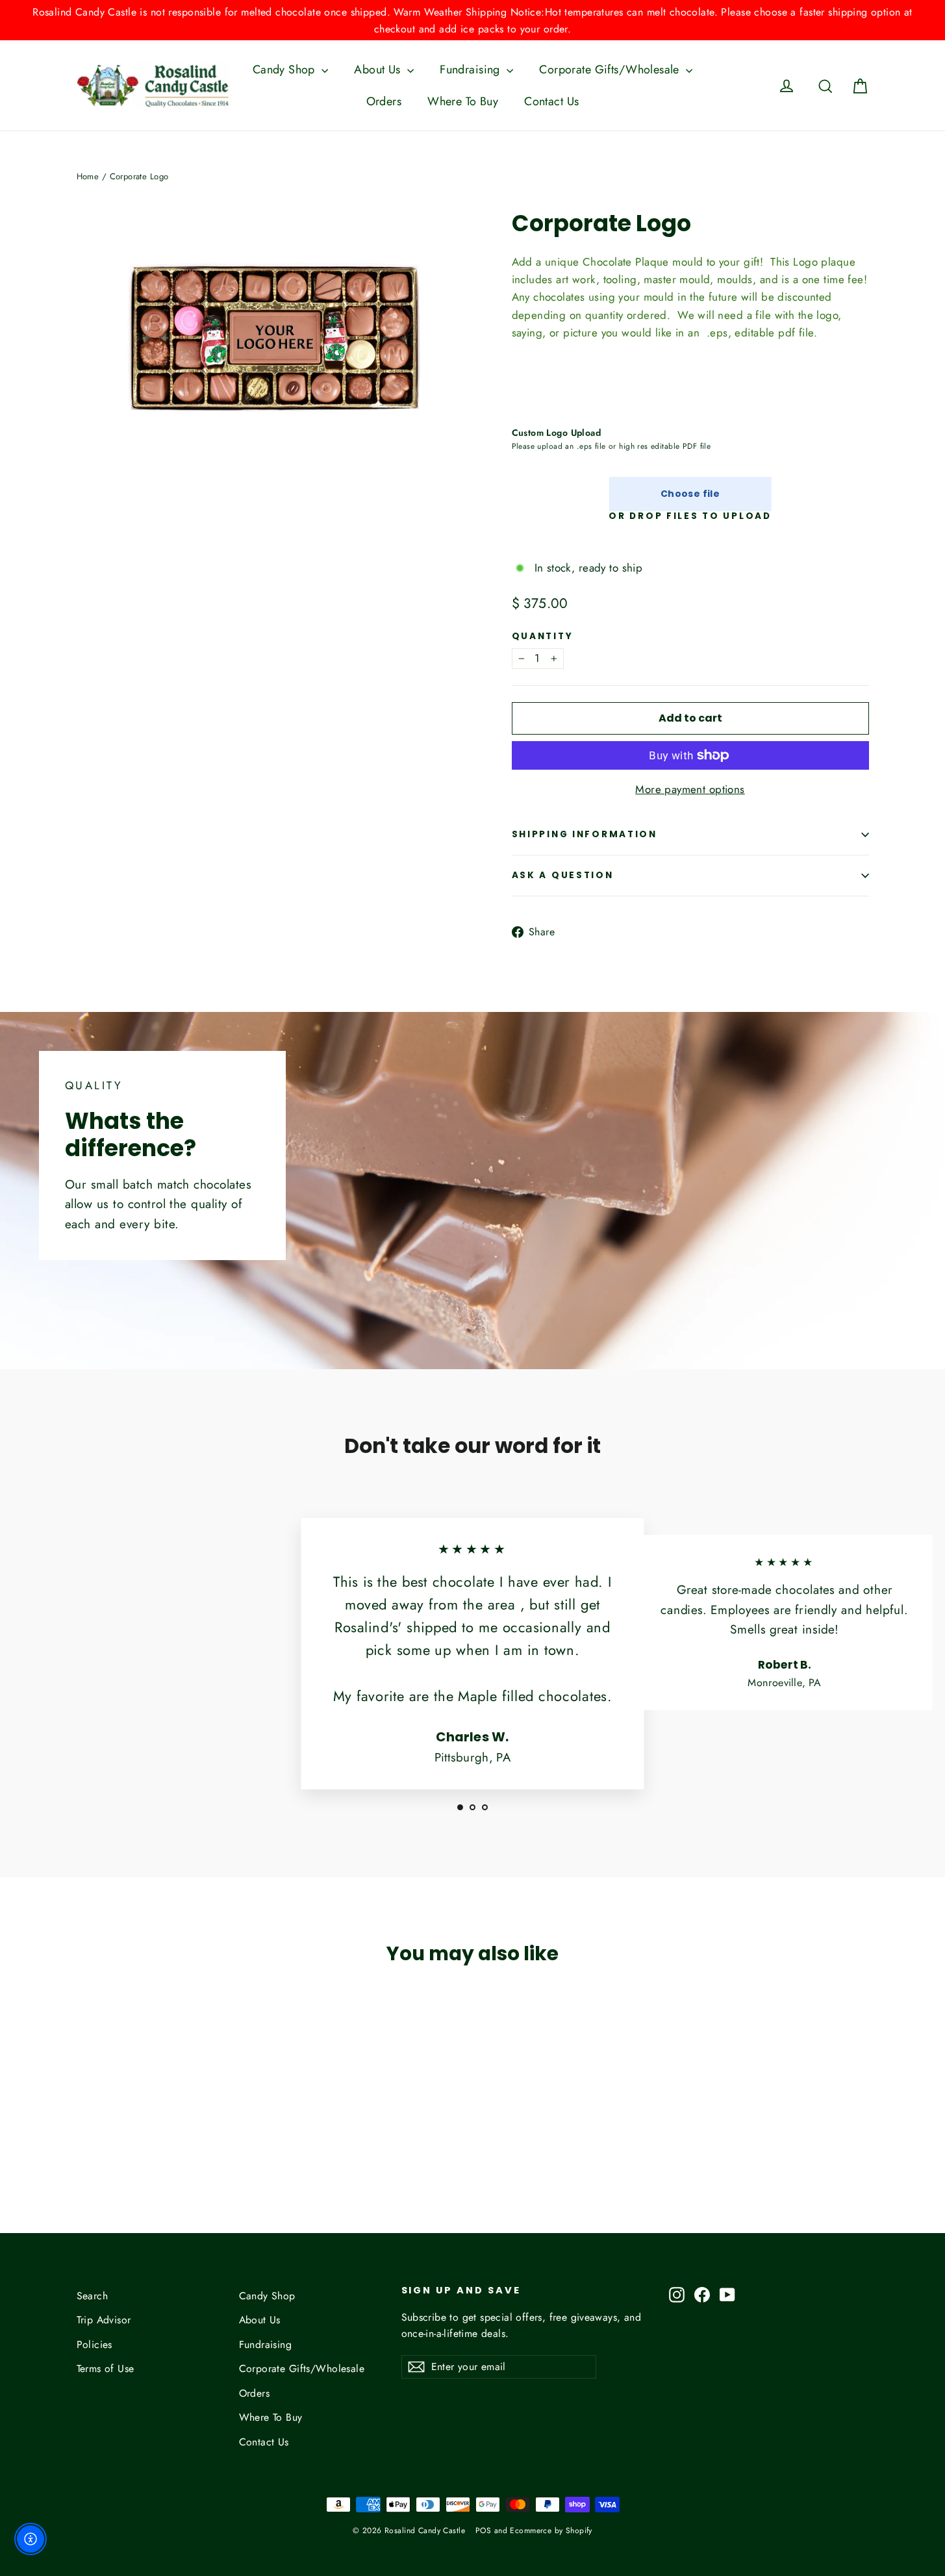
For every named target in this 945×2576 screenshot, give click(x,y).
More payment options (690, 789)
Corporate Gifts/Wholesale (611, 69)
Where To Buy (463, 101)
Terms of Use (106, 2368)
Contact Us (551, 101)
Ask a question (563, 875)
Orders (384, 101)
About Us (379, 69)
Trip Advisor (104, 2320)
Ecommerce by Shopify (551, 2531)
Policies (94, 2344)
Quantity (543, 637)
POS (483, 2531)
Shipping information (585, 834)
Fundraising (472, 69)
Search (93, 2296)
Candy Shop (286, 69)
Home (88, 176)
